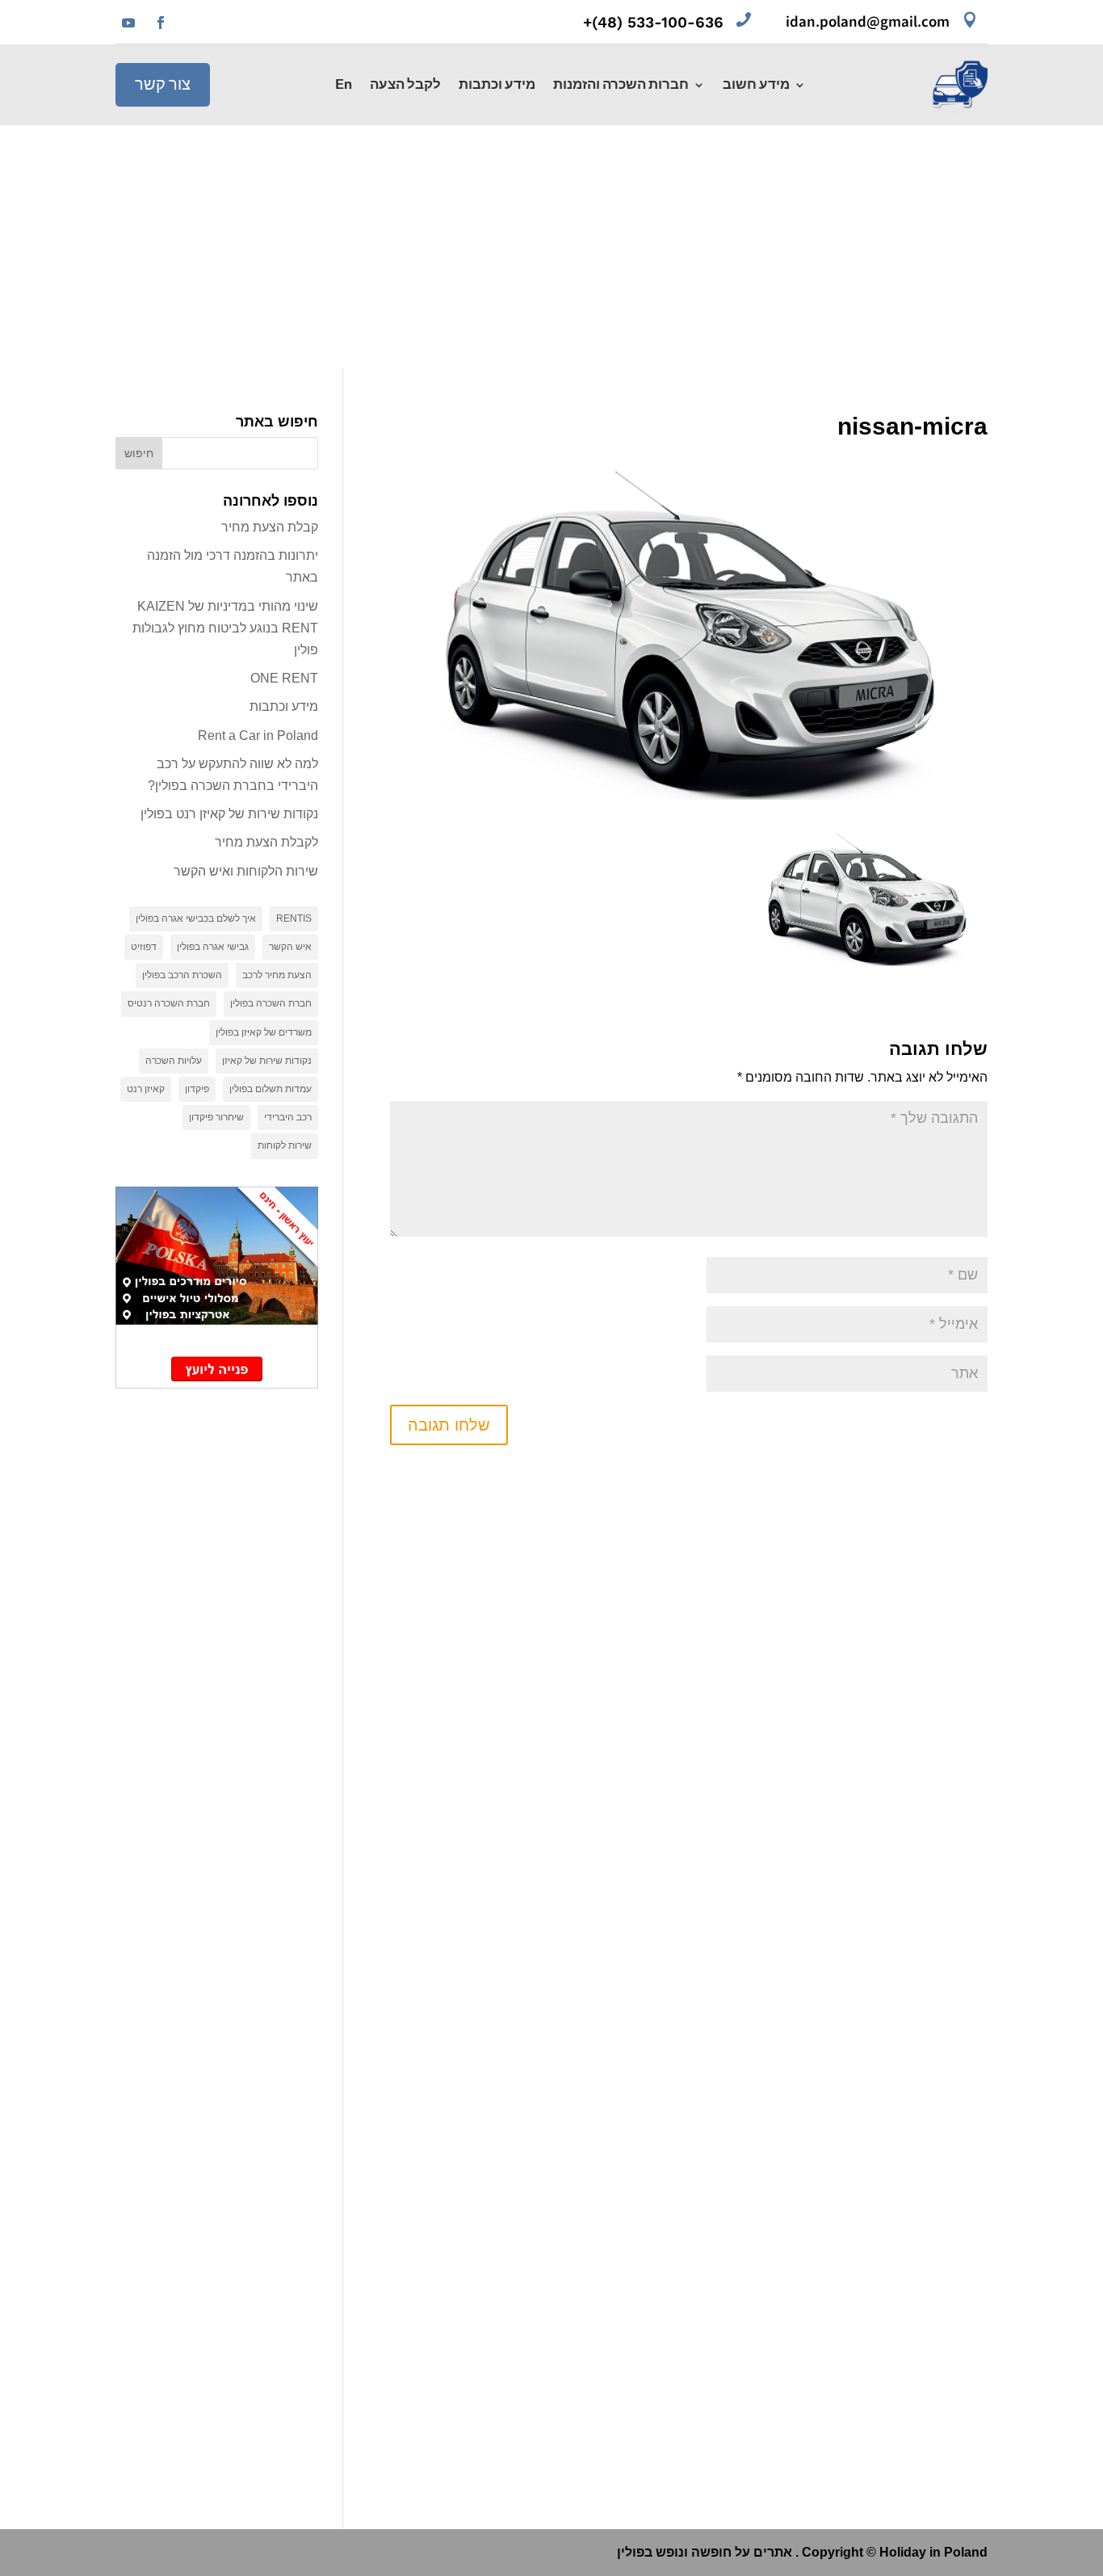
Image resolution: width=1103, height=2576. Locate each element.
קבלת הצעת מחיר (270, 527)
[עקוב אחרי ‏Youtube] (128, 23)
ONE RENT (284, 678)
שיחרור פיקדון (216, 1117)
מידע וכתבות (497, 86)
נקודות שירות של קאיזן (267, 1061)
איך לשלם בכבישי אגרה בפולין (196, 918)
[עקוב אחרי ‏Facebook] (161, 23)
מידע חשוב (756, 86)
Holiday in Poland (933, 2552)
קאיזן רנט (146, 1089)
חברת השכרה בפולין (271, 1003)
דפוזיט (144, 947)
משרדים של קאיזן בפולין (264, 1032)
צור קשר (163, 85)
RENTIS (294, 918)
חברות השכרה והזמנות (621, 86)
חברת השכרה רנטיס (169, 1003)
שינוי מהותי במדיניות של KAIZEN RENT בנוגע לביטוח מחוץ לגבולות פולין (225, 628)
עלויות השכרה (174, 1061)
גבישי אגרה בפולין (213, 947)
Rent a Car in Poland (258, 735)
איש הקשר (290, 947)
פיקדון (197, 1089)
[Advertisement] (551, 246)
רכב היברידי (288, 1117)
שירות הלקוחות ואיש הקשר (246, 871)
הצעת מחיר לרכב (277, 975)
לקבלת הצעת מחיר (266, 842)
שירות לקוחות (285, 1145)
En (344, 86)
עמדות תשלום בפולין (271, 1089)
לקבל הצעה (405, 86)
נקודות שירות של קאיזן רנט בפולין (229, 814)
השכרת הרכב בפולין (182, 975)
